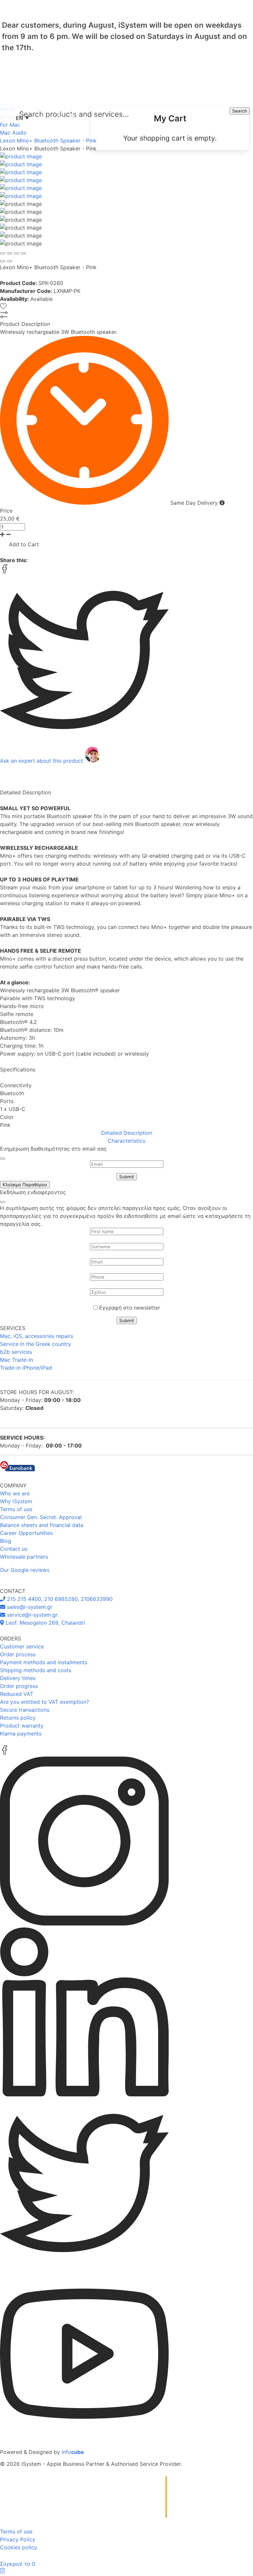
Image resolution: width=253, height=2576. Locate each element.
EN (22, 118)
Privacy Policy (18, 2539)
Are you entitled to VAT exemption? (44, 1702)
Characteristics (126, 1141)
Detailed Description (127, 1133)
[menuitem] (170, 128)
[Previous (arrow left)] (3, 261)
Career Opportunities (26, 1533)
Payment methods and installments (44, 1662)
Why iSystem (16, 1501)
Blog (6, 1541)
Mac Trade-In (16, 1360)
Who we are (15, 1493)
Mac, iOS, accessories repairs (37, 1336)
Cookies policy (19, 2547)
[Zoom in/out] (23, 253)
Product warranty (22, 1726)
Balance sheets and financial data (42, 1525)
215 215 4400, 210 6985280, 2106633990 (59, 1599)
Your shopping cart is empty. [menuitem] (170, 138)
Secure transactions (25, 1710)
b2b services (16, 1352)
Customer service (22, 1646)
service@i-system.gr (31, 1615)
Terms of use (16, 1509)
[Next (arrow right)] (10, 261)
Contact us (14, 1549)
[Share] (10, 253)
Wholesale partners (24, 1557)
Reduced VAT (17, 1694)
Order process (18, 1654)
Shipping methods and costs (36, 1670)
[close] (3, 1159)
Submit (127, 1177)
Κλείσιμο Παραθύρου (25, 1185)
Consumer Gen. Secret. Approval (41, 1517)
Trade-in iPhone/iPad (26, 1368)
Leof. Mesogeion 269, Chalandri (44, 1623)
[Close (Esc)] (3, 253)
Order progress (19, 1686)
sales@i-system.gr (29, 1607)
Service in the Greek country (36, 1344)
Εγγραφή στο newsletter (130, 1308)
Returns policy (18, 1718)
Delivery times (18, 1678)
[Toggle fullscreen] (16, 253)
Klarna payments (21, 1733)
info (73, 2452)
